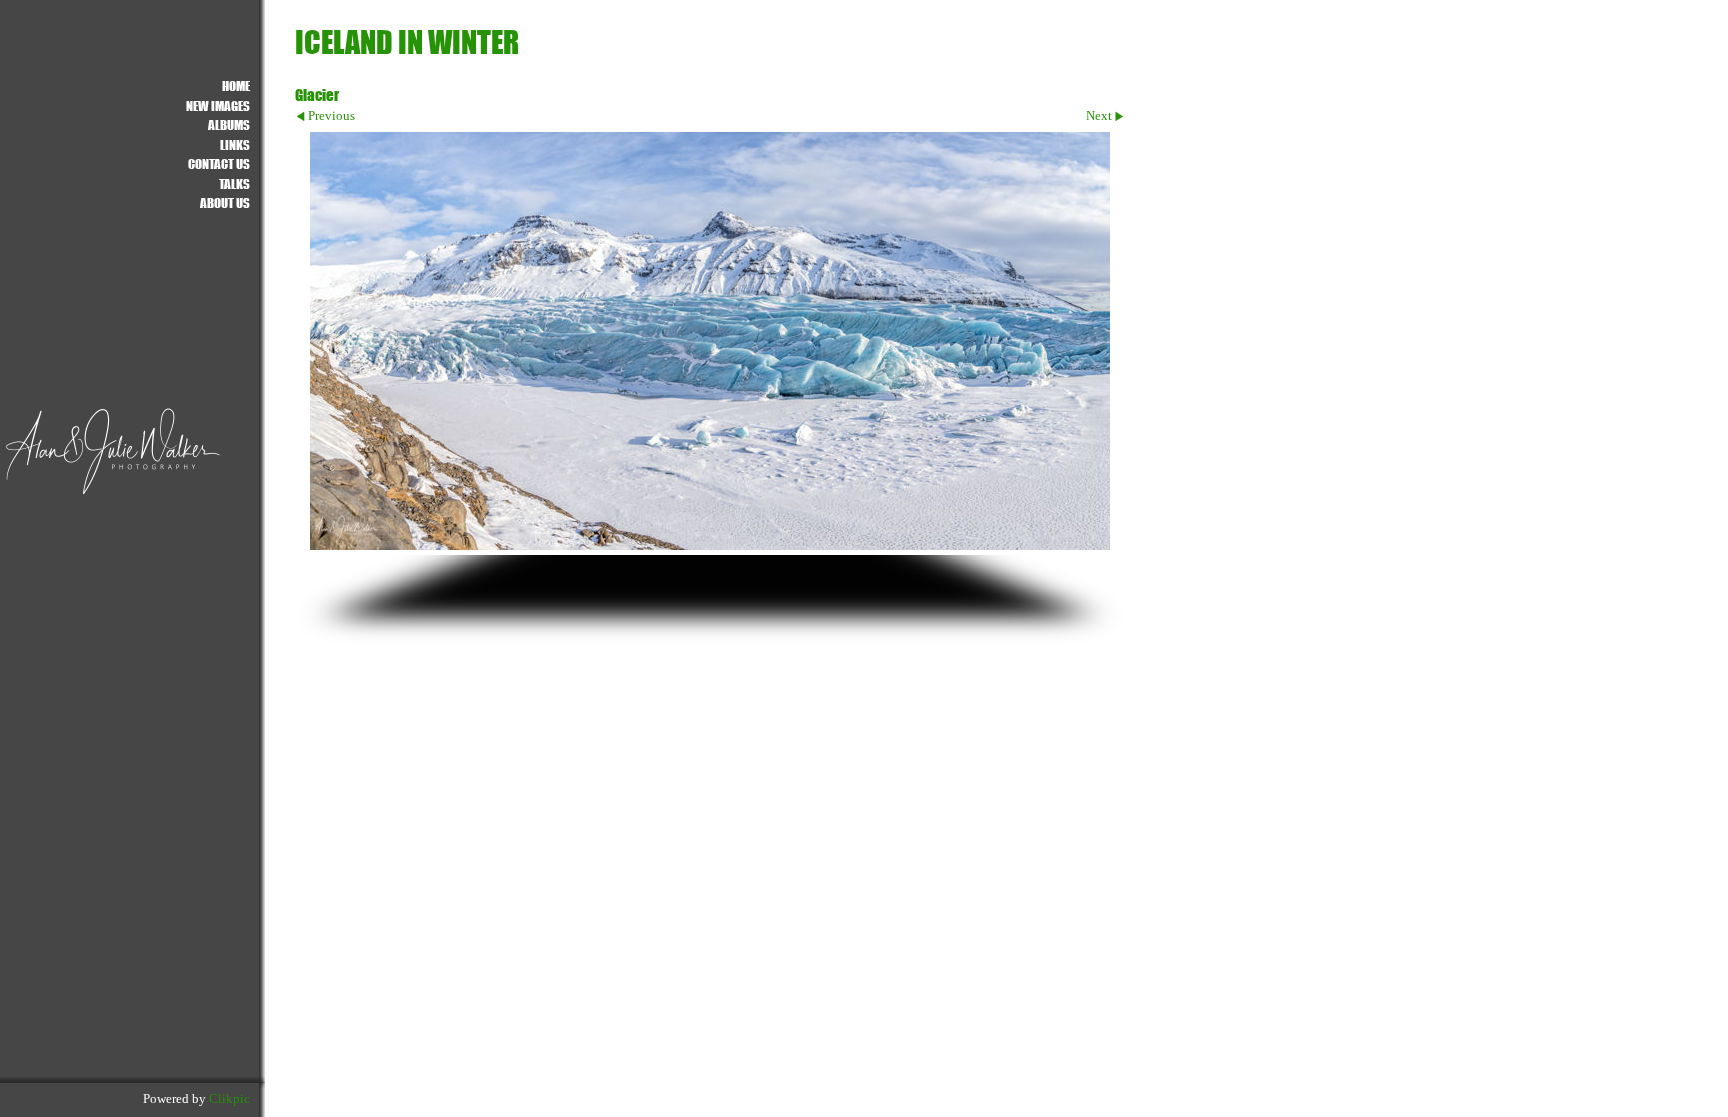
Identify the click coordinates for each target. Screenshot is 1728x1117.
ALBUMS (229, 124)
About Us (225, 202)
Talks (234, 183)
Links (235, 144)
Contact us (219, 163)
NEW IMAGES (218, 105)
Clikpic (229, 1099)
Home (236, 85)
